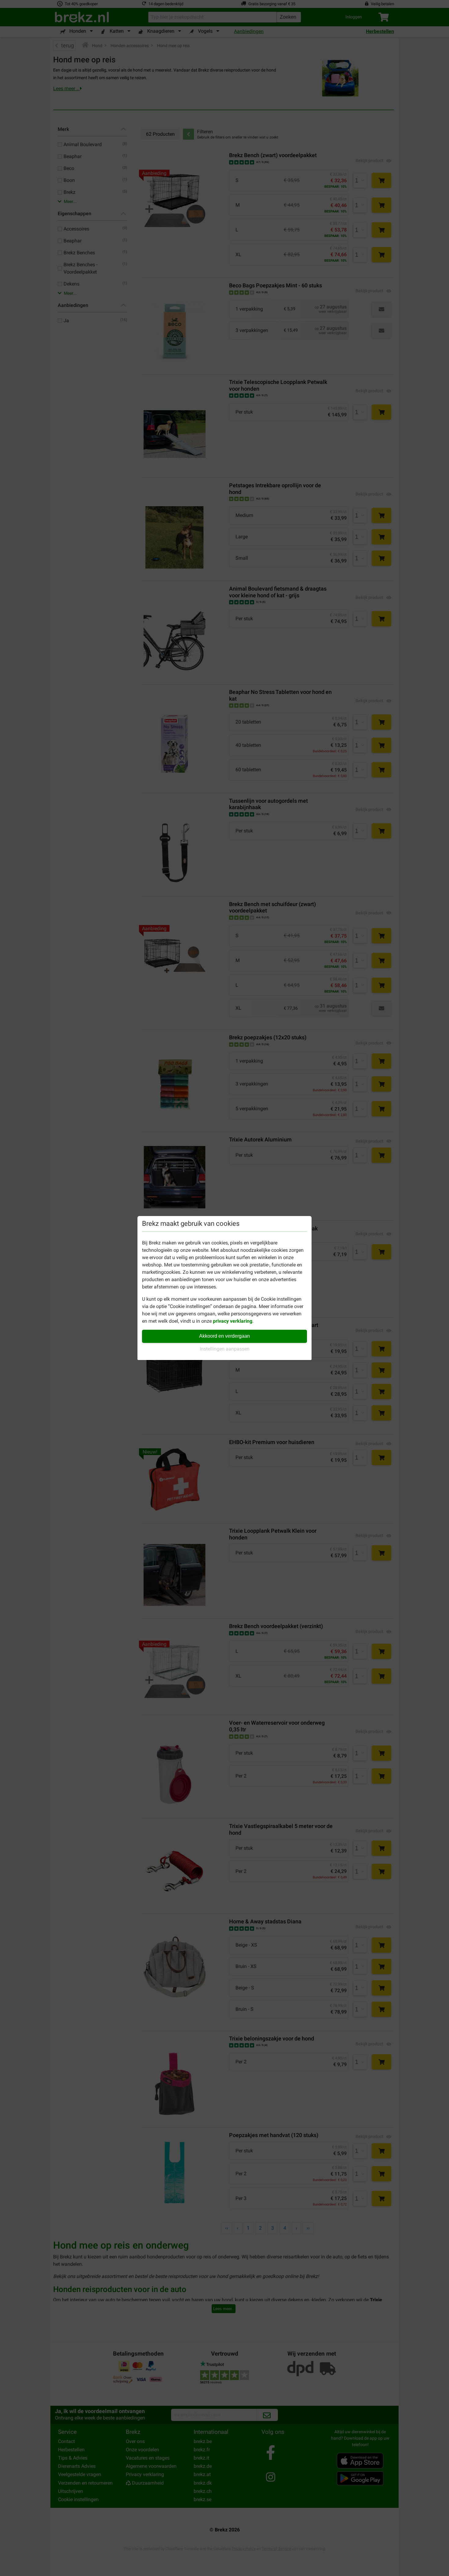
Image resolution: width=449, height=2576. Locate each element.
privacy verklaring (233, 1321)
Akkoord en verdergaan (224, 1336)
